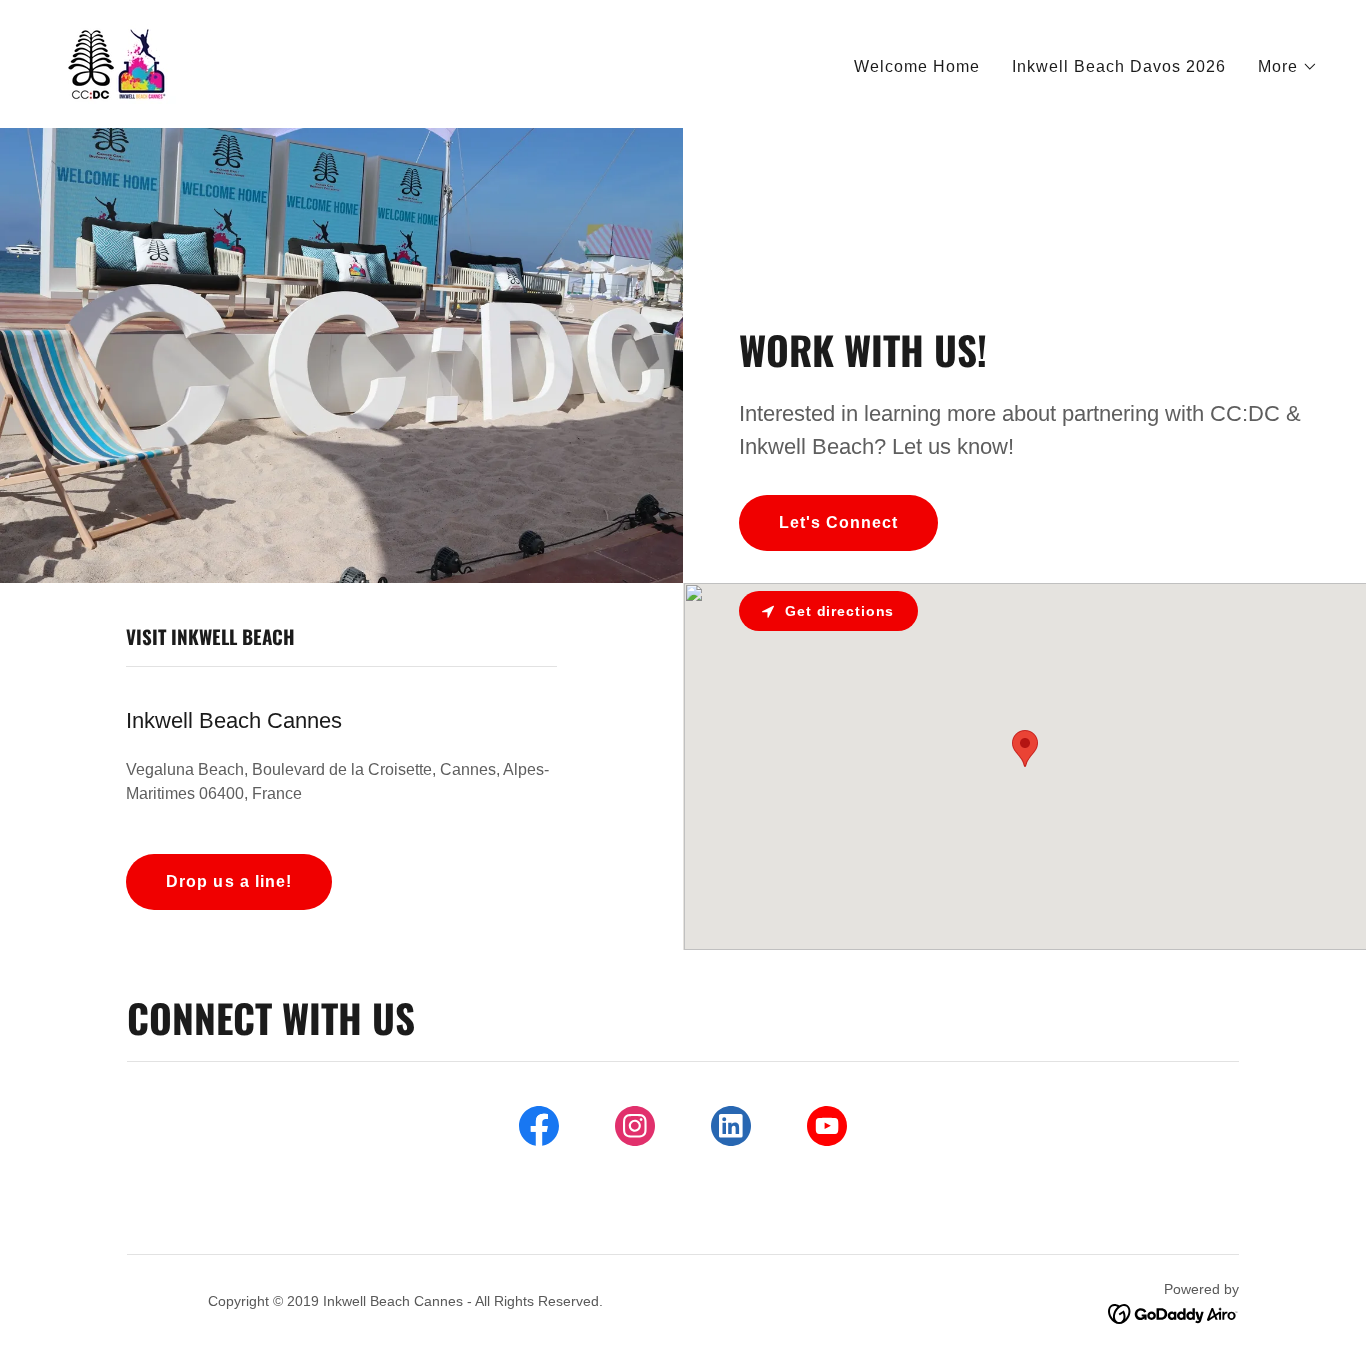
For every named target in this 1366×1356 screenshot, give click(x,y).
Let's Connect (838, 522)
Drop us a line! (228, 881)
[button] (1288, 67)
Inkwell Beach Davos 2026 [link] (1119, 66)
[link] (119, 62)
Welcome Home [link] (917, 66)
